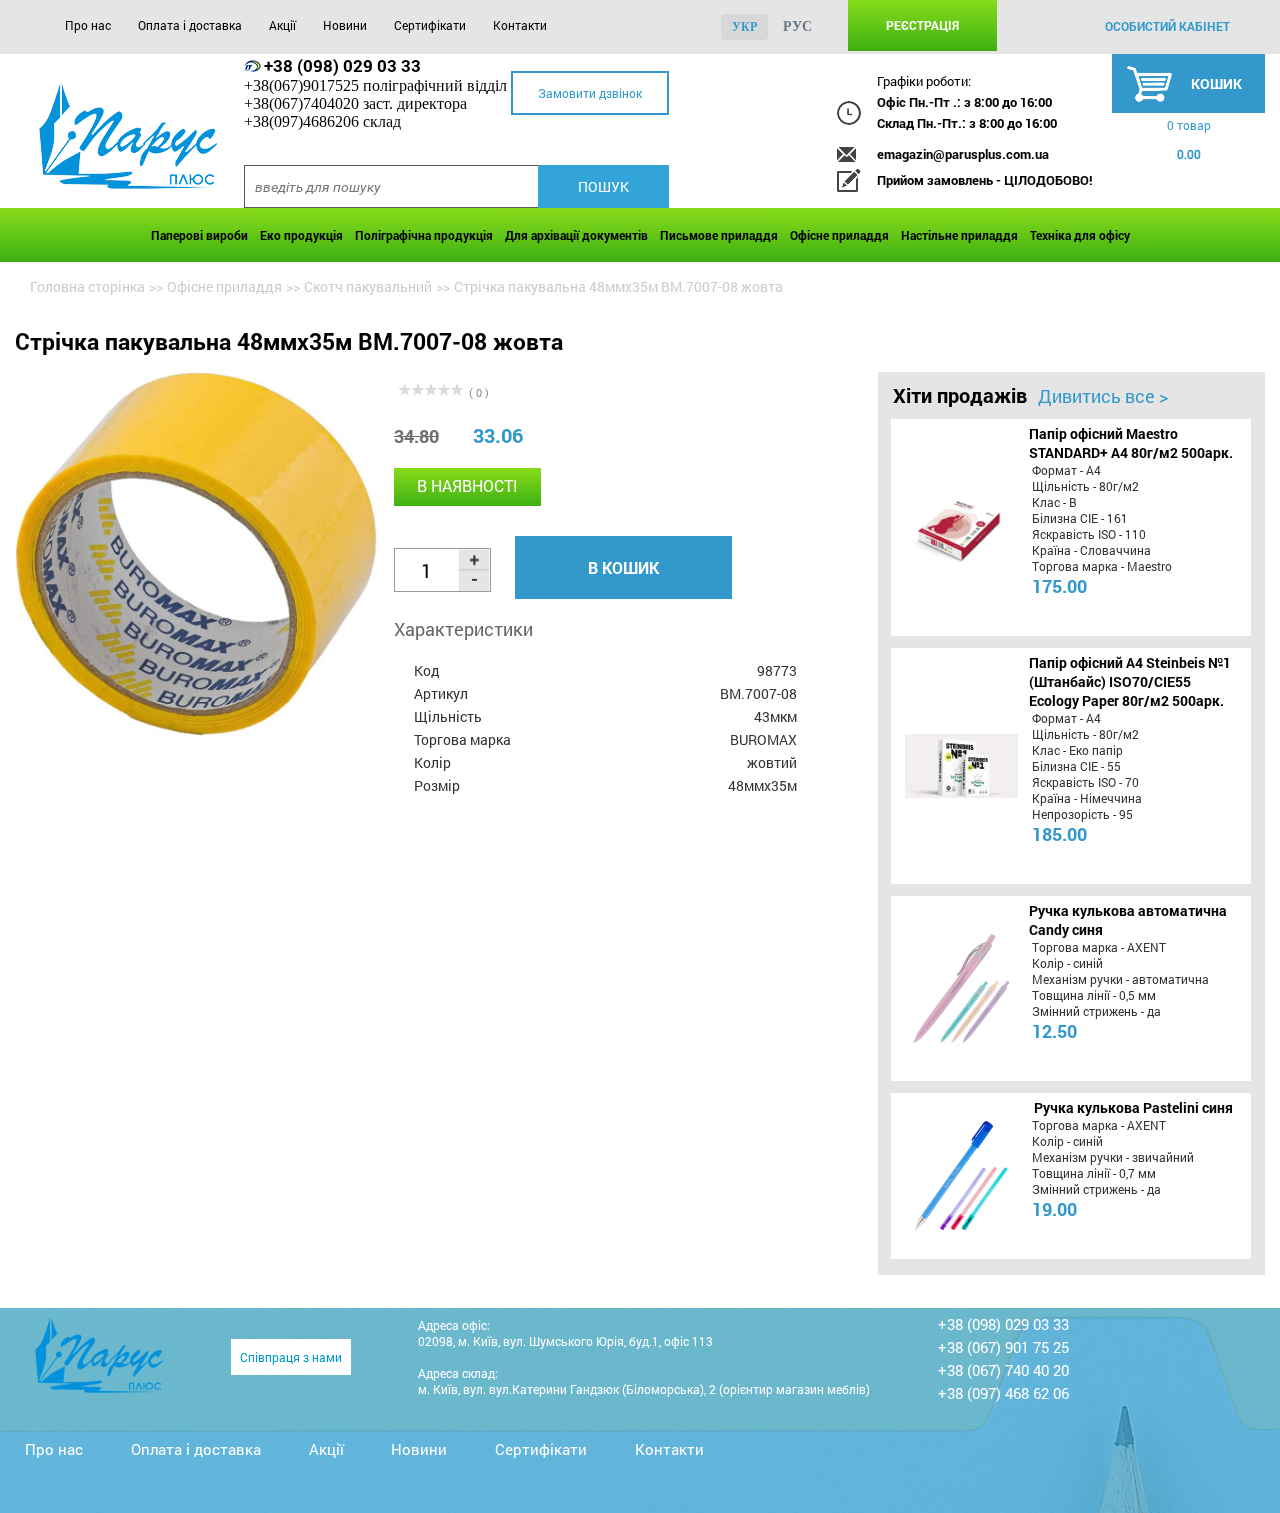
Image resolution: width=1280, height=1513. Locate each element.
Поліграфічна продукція (424, 235)
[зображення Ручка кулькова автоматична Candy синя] (958, 988)
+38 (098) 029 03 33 (342, 65)
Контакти (520, 25)
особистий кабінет (1167, 26)
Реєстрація (922, 25)
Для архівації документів (576, 235)
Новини (345, 25)
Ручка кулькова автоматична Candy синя (1128, 920)
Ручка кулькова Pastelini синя (1133, 1107)
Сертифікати (430, 25)
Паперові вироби (199, 235)
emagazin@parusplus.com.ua (963, 154)
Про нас (88, 25)
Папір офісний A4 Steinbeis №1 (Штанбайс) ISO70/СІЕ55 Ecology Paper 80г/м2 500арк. (1130, 681)
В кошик (623, 567)
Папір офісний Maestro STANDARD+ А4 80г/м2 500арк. (1131, 443)
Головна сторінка (87, 286)
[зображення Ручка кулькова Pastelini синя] (958, 1176)
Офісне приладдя (839, 235)
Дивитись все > (1103, 396)
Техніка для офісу (1080, 235)
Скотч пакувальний (368, 286)
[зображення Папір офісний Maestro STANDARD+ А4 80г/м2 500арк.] (958, 527)
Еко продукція (301, 235)
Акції (282, 25)
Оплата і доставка (190, 25)
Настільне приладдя (959, 235)
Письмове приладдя (719, 235)
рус (797, 26)
